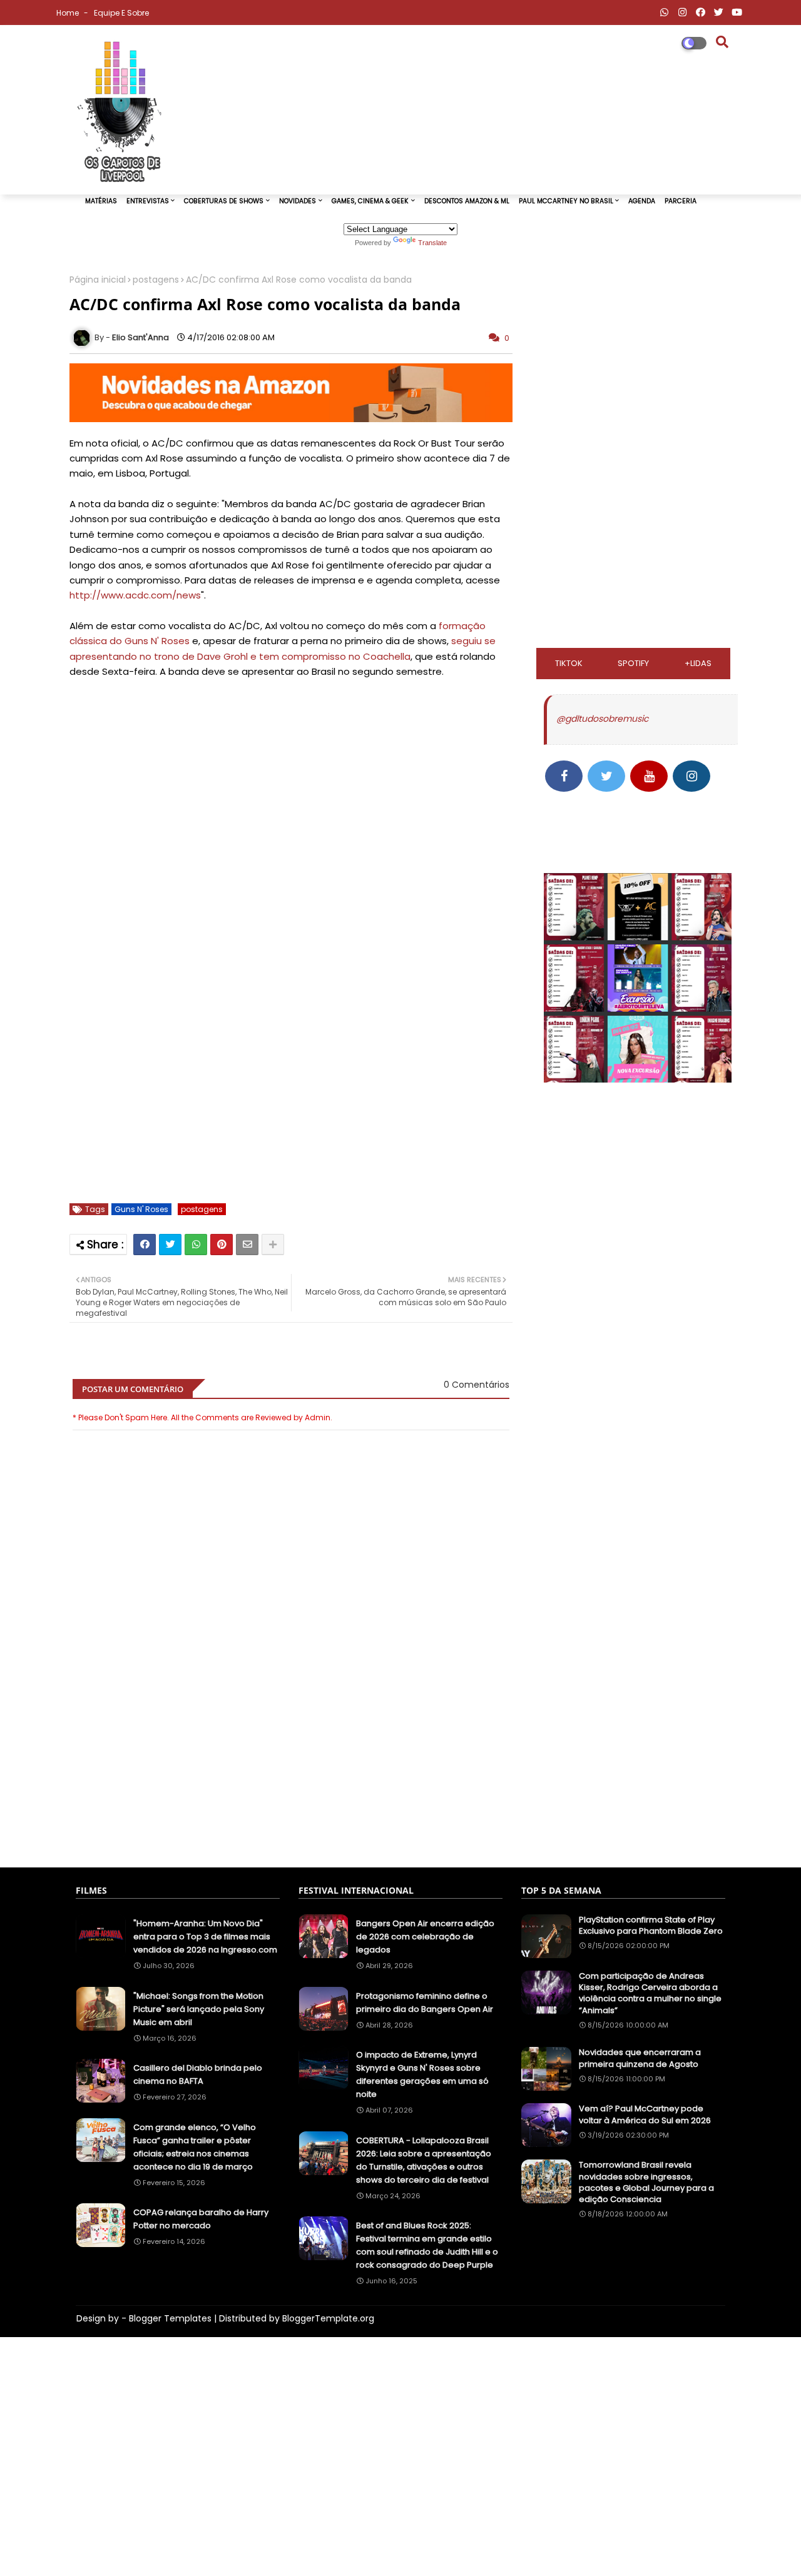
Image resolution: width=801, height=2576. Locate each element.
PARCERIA (681, 201)
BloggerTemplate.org (328, 2318)
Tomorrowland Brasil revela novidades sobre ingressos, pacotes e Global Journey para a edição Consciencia (646, 2182)
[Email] (247, 1245)
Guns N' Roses (141, 1209)
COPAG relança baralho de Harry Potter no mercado (201, 2219)
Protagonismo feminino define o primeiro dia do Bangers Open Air (425, 2003)
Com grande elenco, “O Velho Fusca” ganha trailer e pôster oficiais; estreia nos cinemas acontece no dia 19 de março (195, 2147)
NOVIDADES (298, 201)
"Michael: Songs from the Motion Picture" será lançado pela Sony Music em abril (199, 2009)
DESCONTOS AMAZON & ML (467, 201)
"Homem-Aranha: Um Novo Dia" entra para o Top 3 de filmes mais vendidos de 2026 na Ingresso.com (205, 1937)
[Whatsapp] (196, 1245)
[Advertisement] (291, 1796)
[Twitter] (170, 1245)
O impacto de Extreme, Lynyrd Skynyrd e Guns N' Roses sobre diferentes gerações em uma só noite (422, 2074)
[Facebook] (145, 1245)
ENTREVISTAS (148, 201)
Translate (432, 243)
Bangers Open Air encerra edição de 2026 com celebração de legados (425, 1937)
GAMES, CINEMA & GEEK (370, 201)
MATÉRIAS (101, 201)
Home (69, 13)
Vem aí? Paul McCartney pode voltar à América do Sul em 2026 (645, 2114)
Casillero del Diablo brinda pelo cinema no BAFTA (198, 2074)
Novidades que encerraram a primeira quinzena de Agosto (640, 2058)
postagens (156, 280)
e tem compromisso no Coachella (330, 656)
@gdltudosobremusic (602, 719)
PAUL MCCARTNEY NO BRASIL (566, 201)
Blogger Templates (170, 2318)
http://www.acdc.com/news (135, 595)
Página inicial (98, 280)
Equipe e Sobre (121, 13)
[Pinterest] (222, 1245)
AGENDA (642, 201)
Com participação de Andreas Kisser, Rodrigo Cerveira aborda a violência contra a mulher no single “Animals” (650, 1993)
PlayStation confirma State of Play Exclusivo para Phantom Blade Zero (651, 1926)
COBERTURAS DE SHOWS (224, 201)
